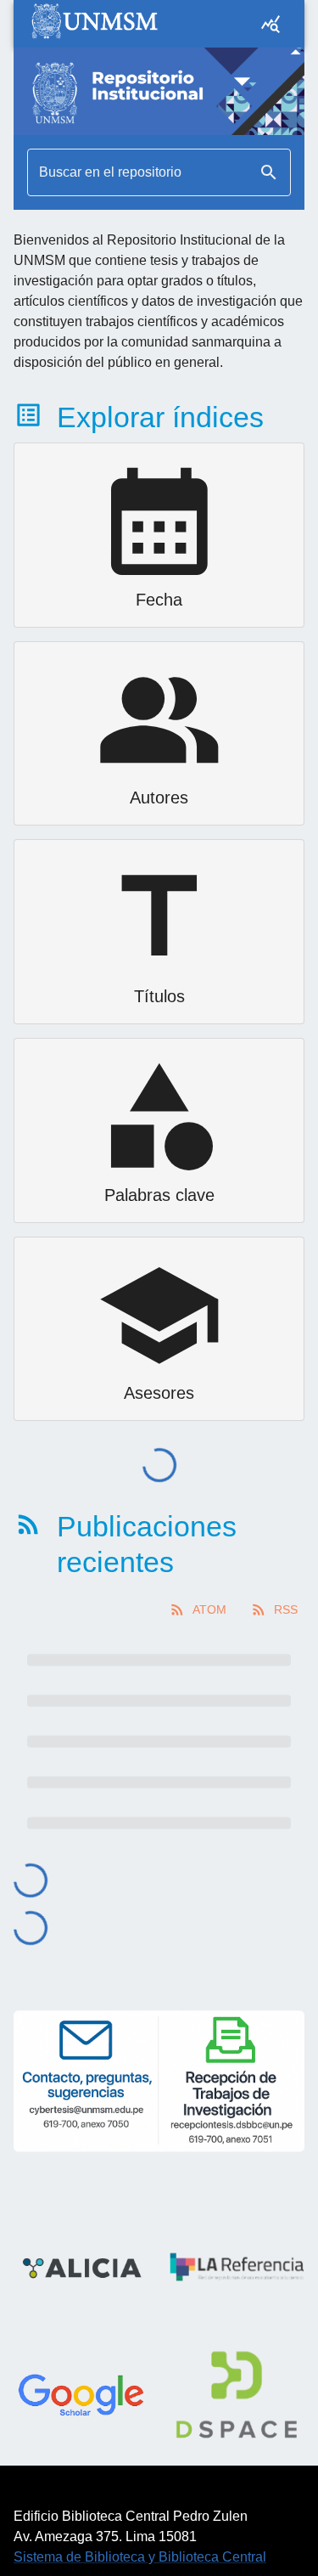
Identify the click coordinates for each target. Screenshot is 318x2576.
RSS (286, 1609)
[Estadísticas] (271, 24)
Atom (209, 1609)
